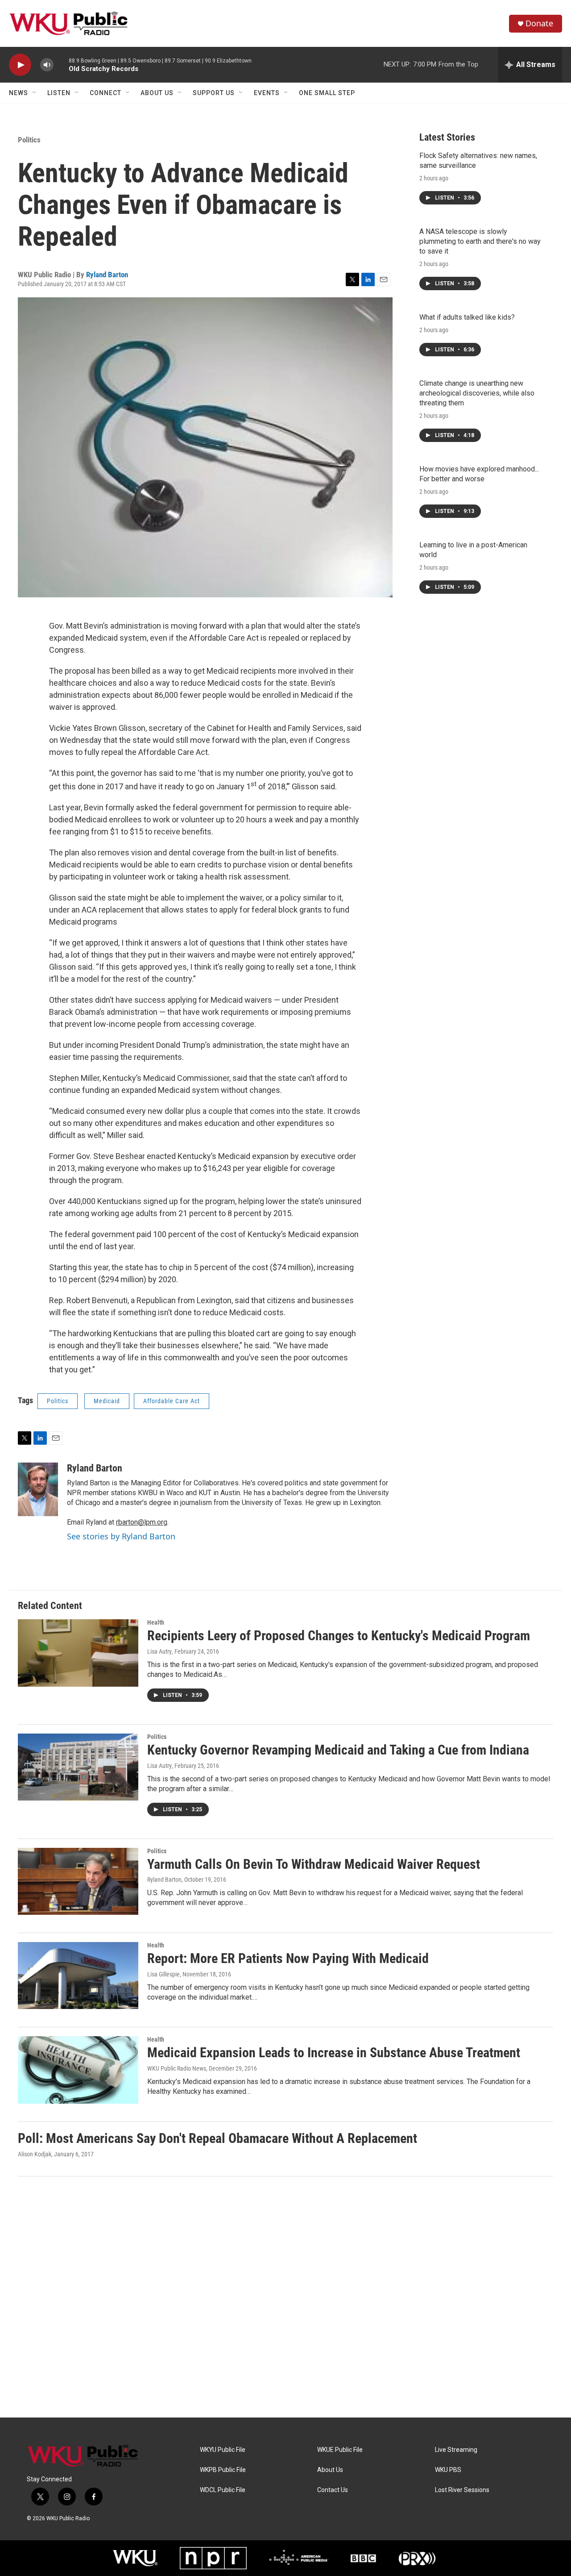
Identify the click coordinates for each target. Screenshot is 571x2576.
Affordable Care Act (172, 1401)
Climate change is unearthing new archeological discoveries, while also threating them (477, 393)
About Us (157, 93)
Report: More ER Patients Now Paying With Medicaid (288, 1958)
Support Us (214, 93)
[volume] (47, 65)
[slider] (61, 65)
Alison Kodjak (35, 2154)
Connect (106, 93)
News (19, 93)
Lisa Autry (159, 1651)
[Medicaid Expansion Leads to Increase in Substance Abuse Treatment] (78, 2070)
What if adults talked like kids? (467, 317)
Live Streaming (456, 2450)
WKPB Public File (223, 2470)
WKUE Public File (340, 2450)
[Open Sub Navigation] (35, 93)
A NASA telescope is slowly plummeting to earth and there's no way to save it (480, 241)
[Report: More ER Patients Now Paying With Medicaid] (78, 1976)
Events (267, 93)
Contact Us (333, 2490)
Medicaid (107, 1401)
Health (156, 1622)
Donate (539, 23)
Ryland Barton (107, 275)
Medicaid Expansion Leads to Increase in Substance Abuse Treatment (334, 2053)
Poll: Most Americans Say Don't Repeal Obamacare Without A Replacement (217, 2138)
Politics (29, 140)
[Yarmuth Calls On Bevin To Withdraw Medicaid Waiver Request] (78, 1881)
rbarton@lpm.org (142, 1522)
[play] (20, 65)
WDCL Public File (223, 2490)
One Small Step (327, 93)
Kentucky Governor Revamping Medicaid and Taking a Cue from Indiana (338, 1750)
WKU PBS (448, 2470)
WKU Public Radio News (177, 2068)
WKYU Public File (223, 2450)
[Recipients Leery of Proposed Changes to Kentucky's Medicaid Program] (78, 1653)
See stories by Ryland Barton (121, 1536)
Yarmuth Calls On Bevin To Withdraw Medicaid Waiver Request (314, 1864)
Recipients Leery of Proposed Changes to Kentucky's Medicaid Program (339, 1636)
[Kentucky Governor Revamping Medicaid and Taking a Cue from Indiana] (78, 1767)
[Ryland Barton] (38, 1489)
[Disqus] (285, 2297)
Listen (59, 93)
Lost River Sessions (462, 2490)
